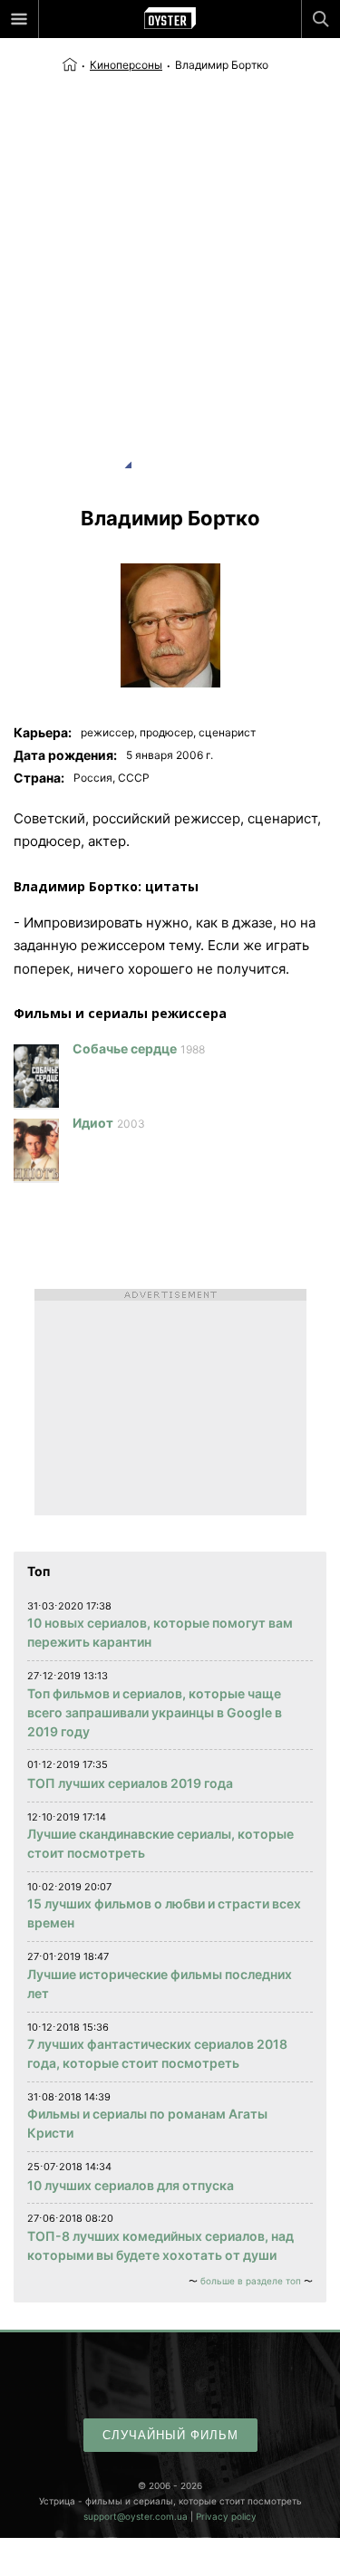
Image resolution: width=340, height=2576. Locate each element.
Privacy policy (226, 2516)
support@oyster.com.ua (136, 2516)
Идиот (93, 1123)
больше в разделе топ (251, 2281)
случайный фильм (170, 2435)
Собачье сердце (125, 1048)
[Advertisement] (170, 253)
